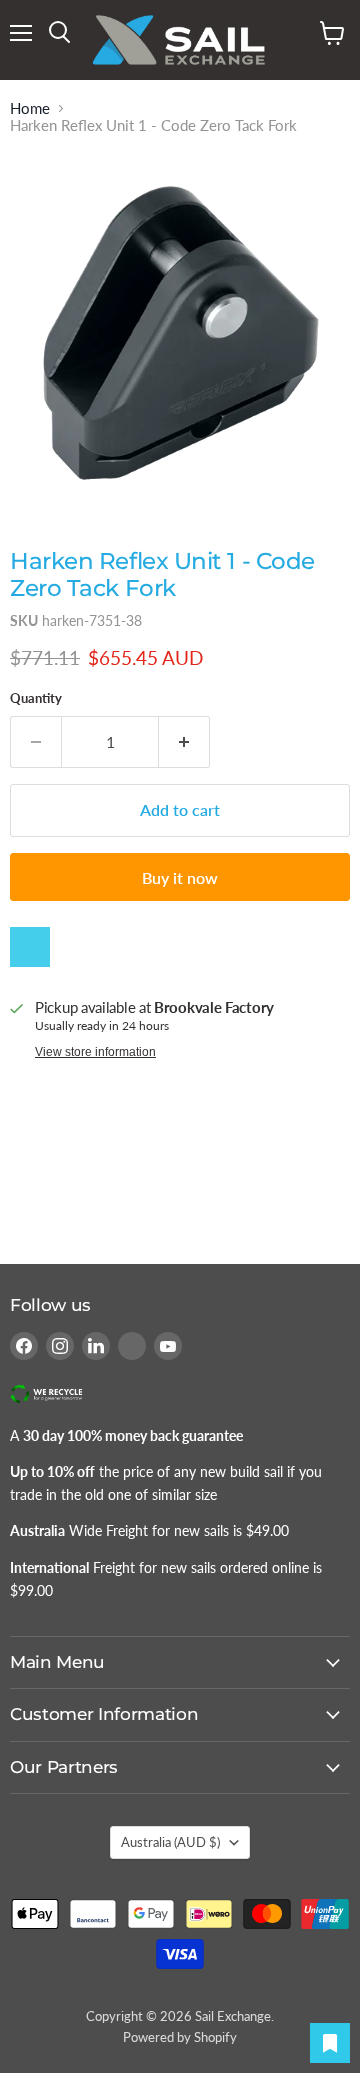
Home (30, 108)
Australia (170, 1842)
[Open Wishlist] (330, 2043)
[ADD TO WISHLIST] (30, 947)
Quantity (36, 698)
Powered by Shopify (180, 2037)
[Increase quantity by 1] (184, 742)
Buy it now (180, 877)
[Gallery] (180, 329)
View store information (95, 1052)
